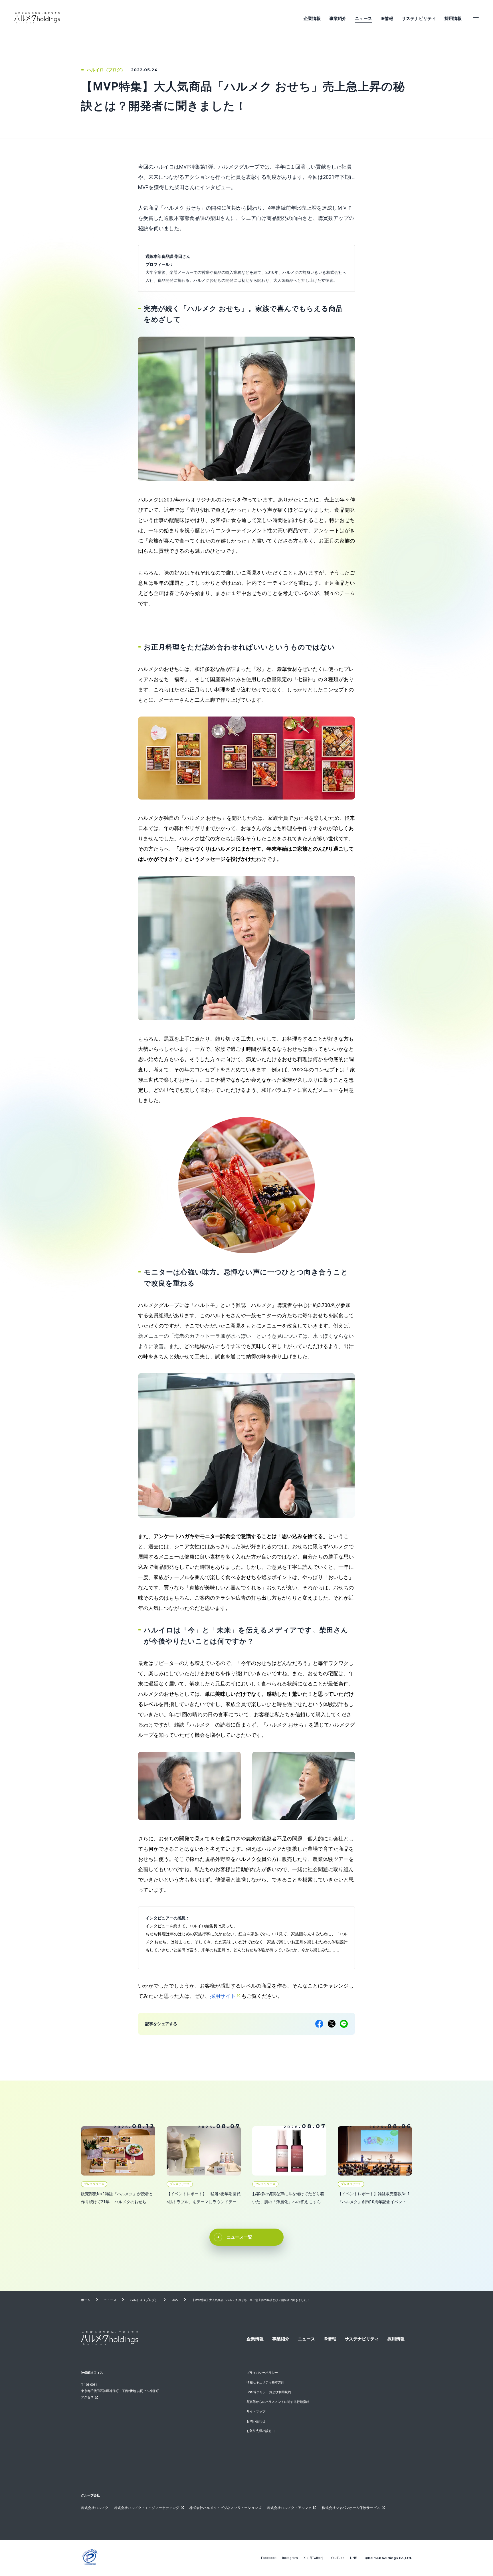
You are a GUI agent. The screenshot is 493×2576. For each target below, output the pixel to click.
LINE (353, 2558)
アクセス (87, 2397)
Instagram (290, 2558)
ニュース (363, 19)
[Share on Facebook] (319, 2024)
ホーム (86, 2300)
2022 (175, 2300)
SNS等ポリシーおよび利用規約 (269, 2392)
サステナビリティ (419, 19)
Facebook (269, 2558)
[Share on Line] (344, 2024)
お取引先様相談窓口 (261, 2431)
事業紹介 (338, 19)
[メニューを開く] (476, 19)
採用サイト (223, 1996)
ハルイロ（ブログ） (144, 2300)
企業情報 (312, 19)
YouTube (338, 2558)
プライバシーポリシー (262, 2373)
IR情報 (387, 19)
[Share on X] (332, 2024)
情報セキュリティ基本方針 (265, 2382)
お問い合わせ (256, 2421)
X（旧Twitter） (314, 2558)
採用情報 (453, 19)
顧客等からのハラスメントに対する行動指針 (278, 2402)
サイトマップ (256, 2412)
